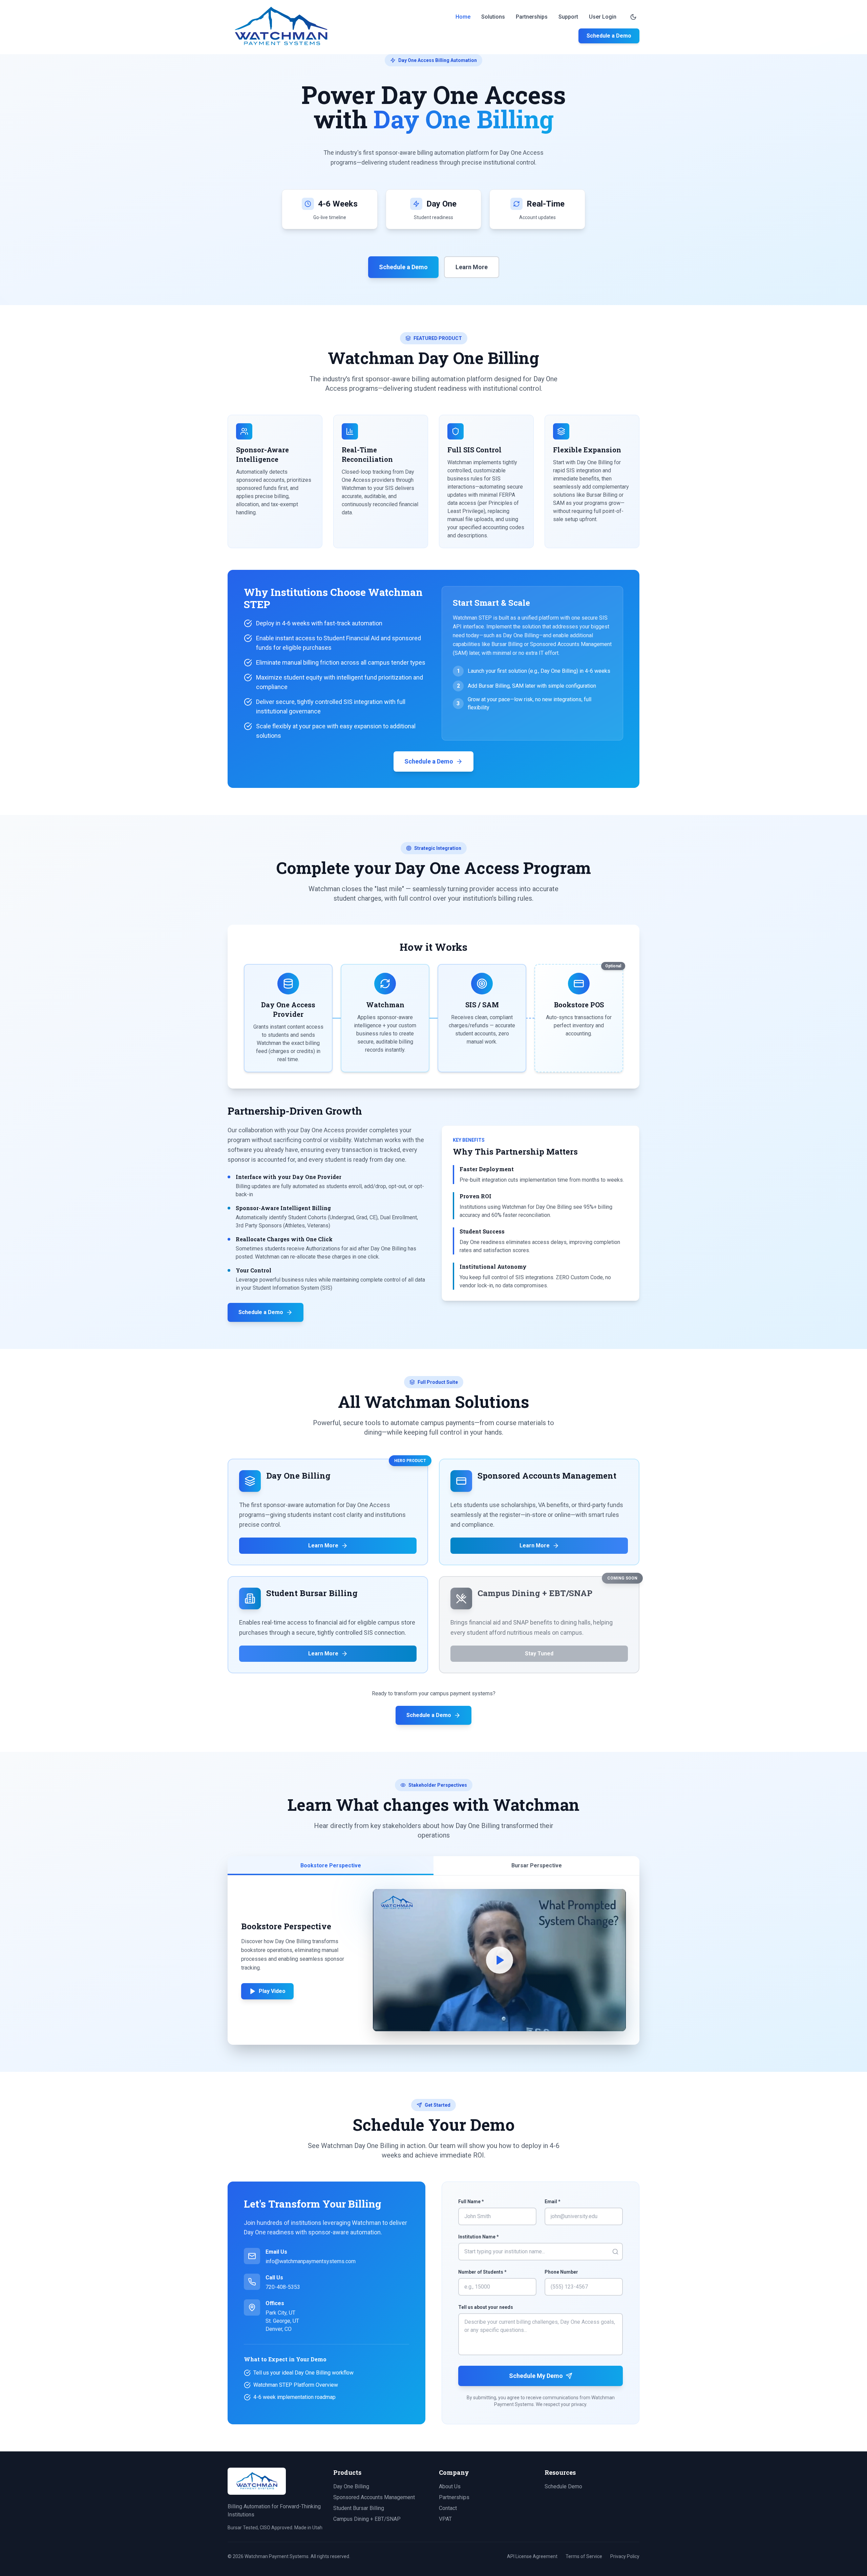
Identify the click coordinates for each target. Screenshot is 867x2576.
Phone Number (561, 2272)
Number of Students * (482, 2272)
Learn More (472, 267)
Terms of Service (584, 2556)
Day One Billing (351, 2486)
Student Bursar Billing (359, 2508)
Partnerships (532, 17)
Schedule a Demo (609, 36)
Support (568, 17)
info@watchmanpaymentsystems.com (311, 2261)
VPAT (445, 2519)
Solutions (493, 17)
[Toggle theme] (633, 17)
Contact (448, 2508)
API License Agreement (532, 2556)
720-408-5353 (283, 2287)
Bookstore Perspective (331, 1865)
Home (463, 17)
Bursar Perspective (537, 1865)
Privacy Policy (625, 2556)
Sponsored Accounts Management (374, 2497)
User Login (603, 17)
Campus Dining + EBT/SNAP (367, 2519)
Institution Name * (479, 2237)
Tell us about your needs (486, 2307)
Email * (553, 2202)
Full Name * (471, 2202)
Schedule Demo (563, 2486)
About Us (450, 2486)
